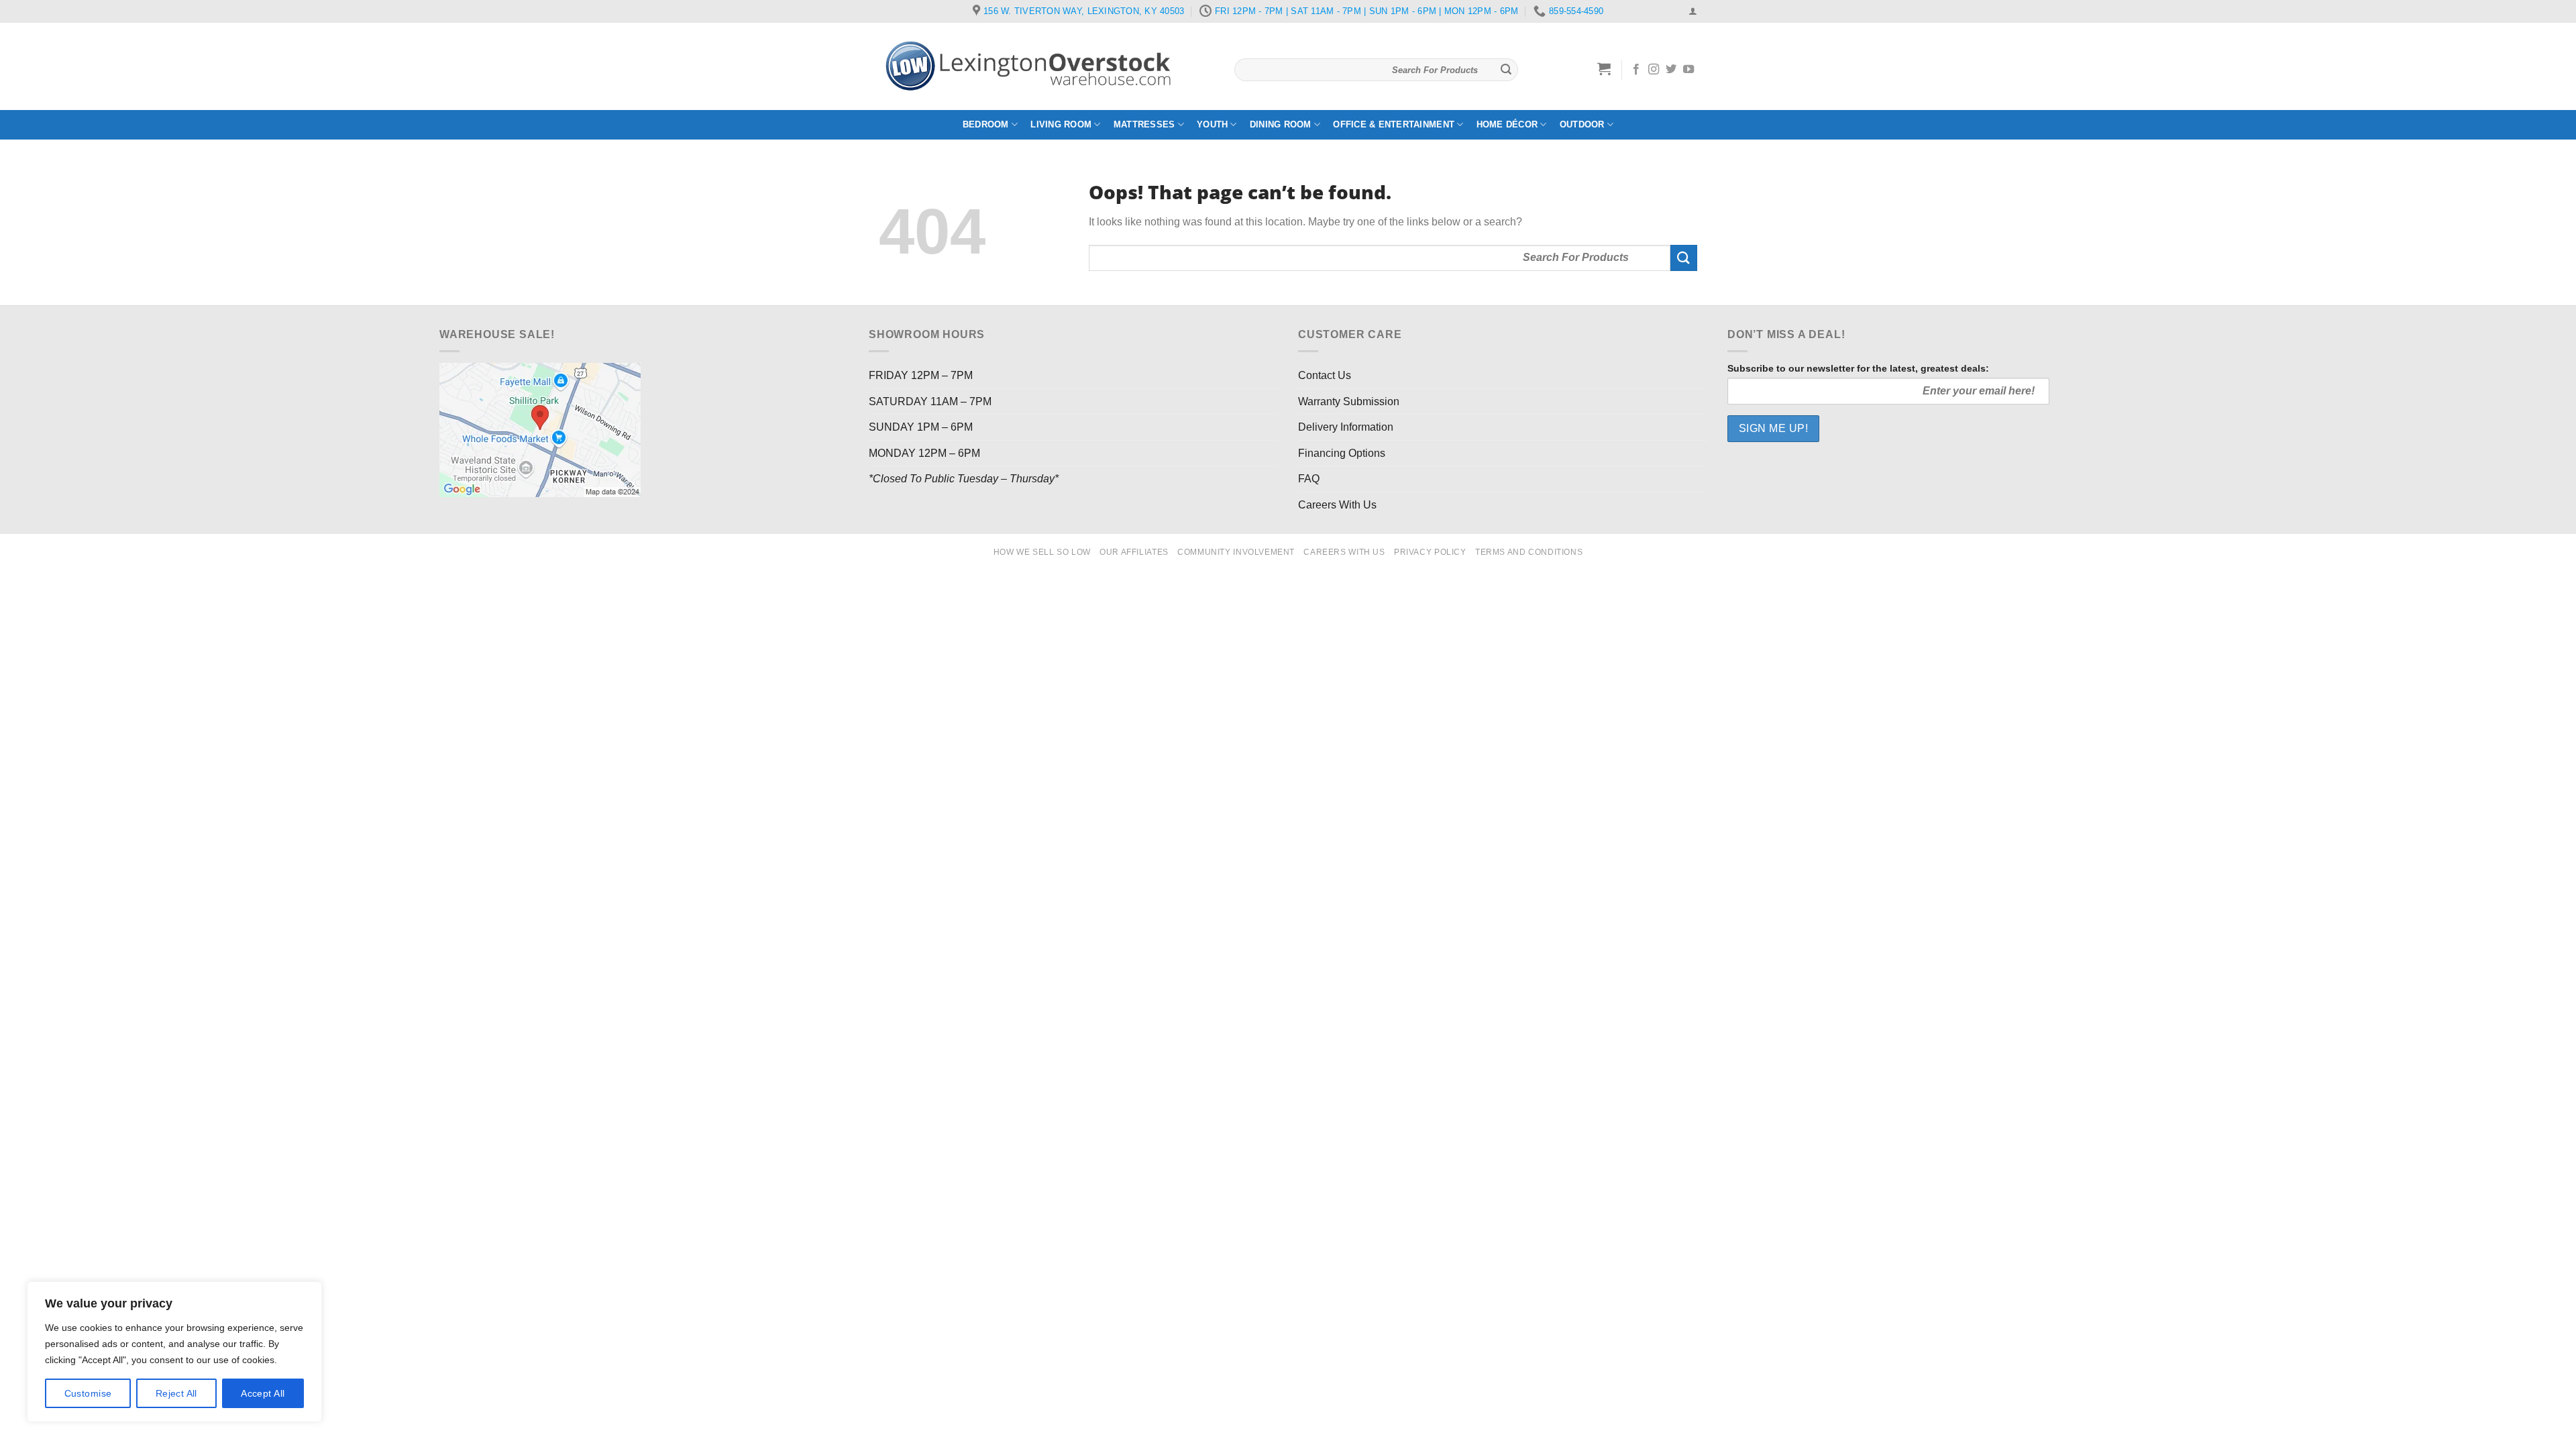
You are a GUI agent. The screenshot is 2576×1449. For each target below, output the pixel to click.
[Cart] (1604, 68)
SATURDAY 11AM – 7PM (930, 401)
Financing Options (1342, 453)
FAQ (1309, 479)
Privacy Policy (1430, 552)
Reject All (176, 1393)
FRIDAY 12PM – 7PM (921, 375)
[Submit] (1506, 70)
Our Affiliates (1134, 552)
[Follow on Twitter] (1671, 70)
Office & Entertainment (1394, 124)
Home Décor (1507, 124)
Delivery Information (1346, 427)
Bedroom (986, 124)
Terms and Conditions (1529, 552)
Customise (88, 1393)
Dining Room (1281, 124)
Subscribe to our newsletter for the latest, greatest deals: (1858, 368)
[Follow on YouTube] (1688, 70)
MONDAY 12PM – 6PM (924, 453)
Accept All (263, 1393)
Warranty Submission (1349, 401)
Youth (1212, 124)
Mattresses (1144, 124)
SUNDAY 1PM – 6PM (921, 427)
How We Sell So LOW (1042, 552)
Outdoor (1582, 124)
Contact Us (1325, 375)
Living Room (1061, 124)
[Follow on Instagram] (1654, 70)
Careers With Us (1337, 505)
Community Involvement (1236, 552)
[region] (174, 1352)
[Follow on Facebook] (1636, 70)
